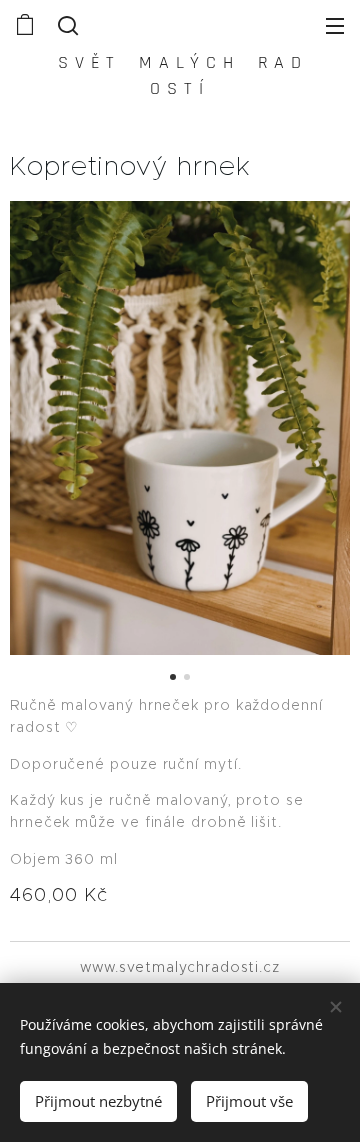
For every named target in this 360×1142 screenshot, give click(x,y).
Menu (335, 25)
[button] (66, 25)
